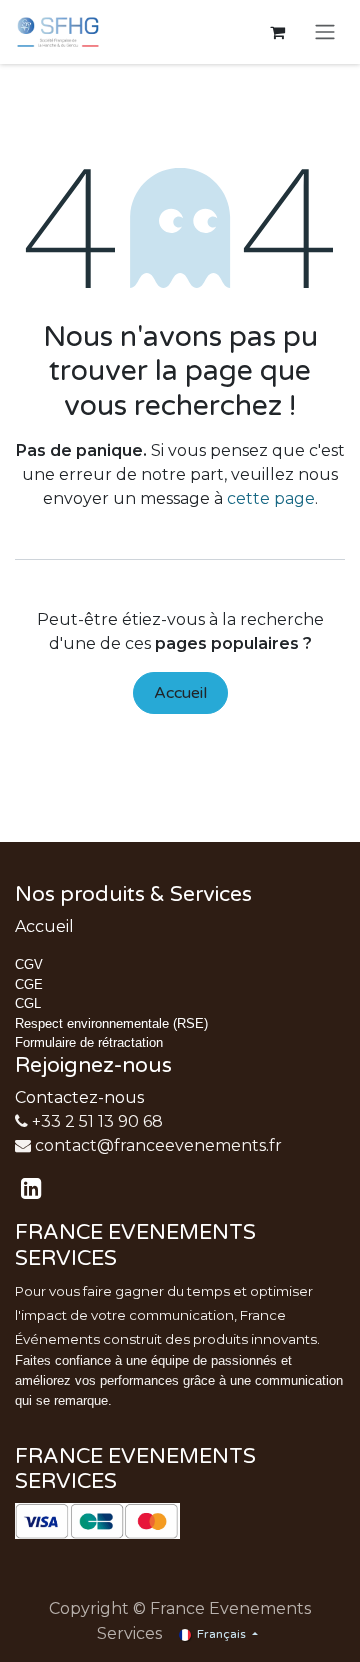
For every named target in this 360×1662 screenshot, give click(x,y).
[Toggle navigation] (325, 32)
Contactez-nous (79, 1097)
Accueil (180, 693)
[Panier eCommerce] (277, 32)
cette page (271, 498)
